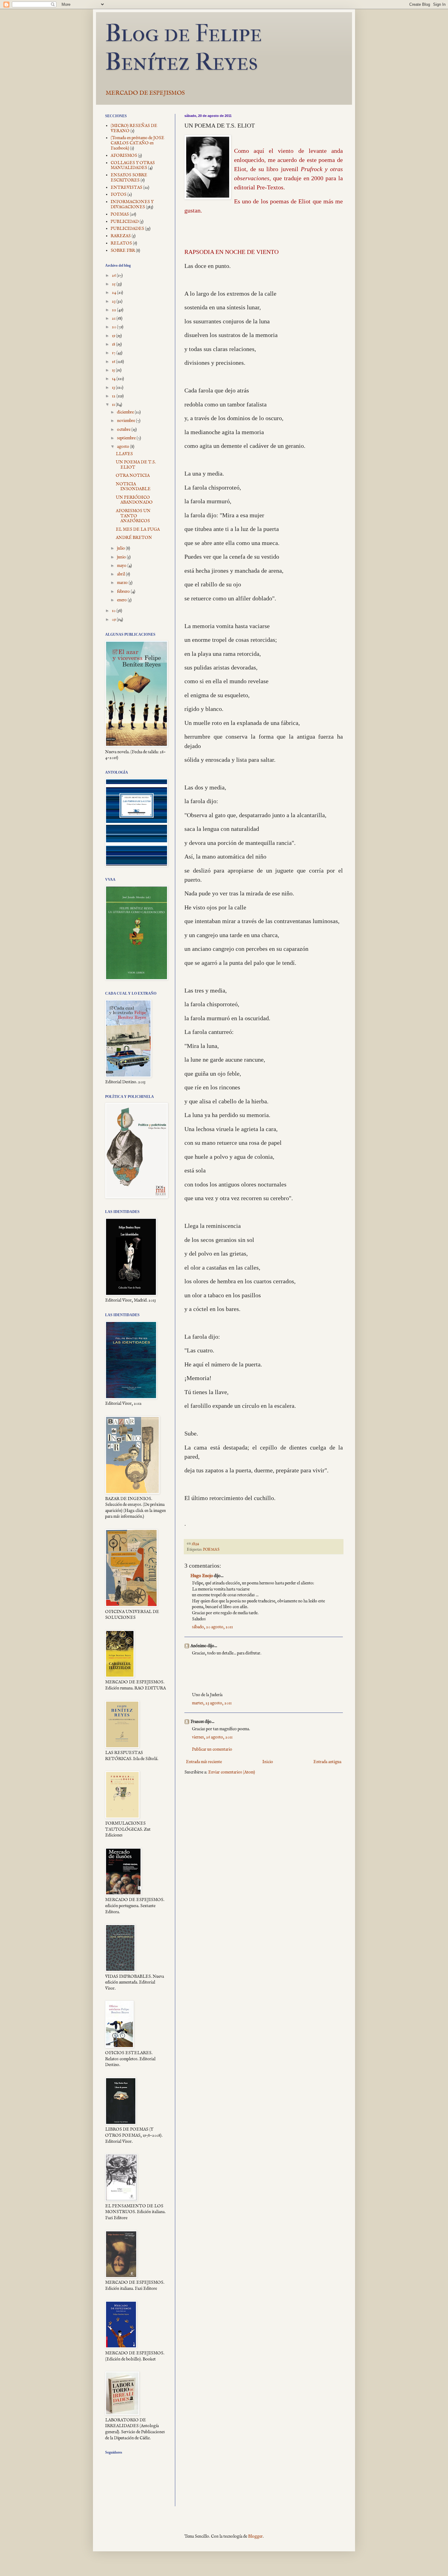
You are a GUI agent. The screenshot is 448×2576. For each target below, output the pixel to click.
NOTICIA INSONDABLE (133, 487)
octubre (124, 430)
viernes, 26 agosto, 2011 (212, 1737)
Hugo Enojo (202, 1576)
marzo (123, 583)
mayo (122, 566)
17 (114, 353)
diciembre (126, 412)
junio (122, 557)
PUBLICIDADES (127, 229)
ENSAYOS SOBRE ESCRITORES (129, 178)
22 (114, 310)
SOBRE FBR (123, 251)
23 (114, 301)
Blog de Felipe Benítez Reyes (183, 47)
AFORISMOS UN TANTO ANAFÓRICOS (133, 516)
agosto (124, 447)
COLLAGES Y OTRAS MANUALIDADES (133, 165)
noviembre (126, 421)
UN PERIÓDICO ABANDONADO (134, 500)
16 (114, 362)
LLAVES (124, 454)
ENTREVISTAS (126, 188)
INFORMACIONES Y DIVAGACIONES (132, 204)
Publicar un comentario (212, 1749)
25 (114, 284)
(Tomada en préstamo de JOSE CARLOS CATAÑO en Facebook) (137, 143)
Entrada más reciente (204, 1762)
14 (114, 379)
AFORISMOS (124, 156)
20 (114, 327)
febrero (124, 592)
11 (114, 405)
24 (114, 293)
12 (114, 396)
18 (114, 344)
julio (121, 548)
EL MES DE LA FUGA (138, 529)
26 (114, 276)
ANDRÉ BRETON (134, 538)
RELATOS (121, 243)
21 (114, 318)
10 (114, 611)
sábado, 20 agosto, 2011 (212, 1627)
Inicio (268, 1762)
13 (114, 388)
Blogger (255, 2536)
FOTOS (119, 195)
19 (114, 336)
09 (114, 620)
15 (114, 370)
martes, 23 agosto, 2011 (212, 1703)
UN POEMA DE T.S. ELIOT (136, 465)
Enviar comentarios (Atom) (232, 1772)
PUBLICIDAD (125, 222)
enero (122, 600)
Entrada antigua (327, 1762)
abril (121, 574)
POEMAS (211, 1550)
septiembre (127, 438)
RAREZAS (121, 236)
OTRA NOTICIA (133, 476)
